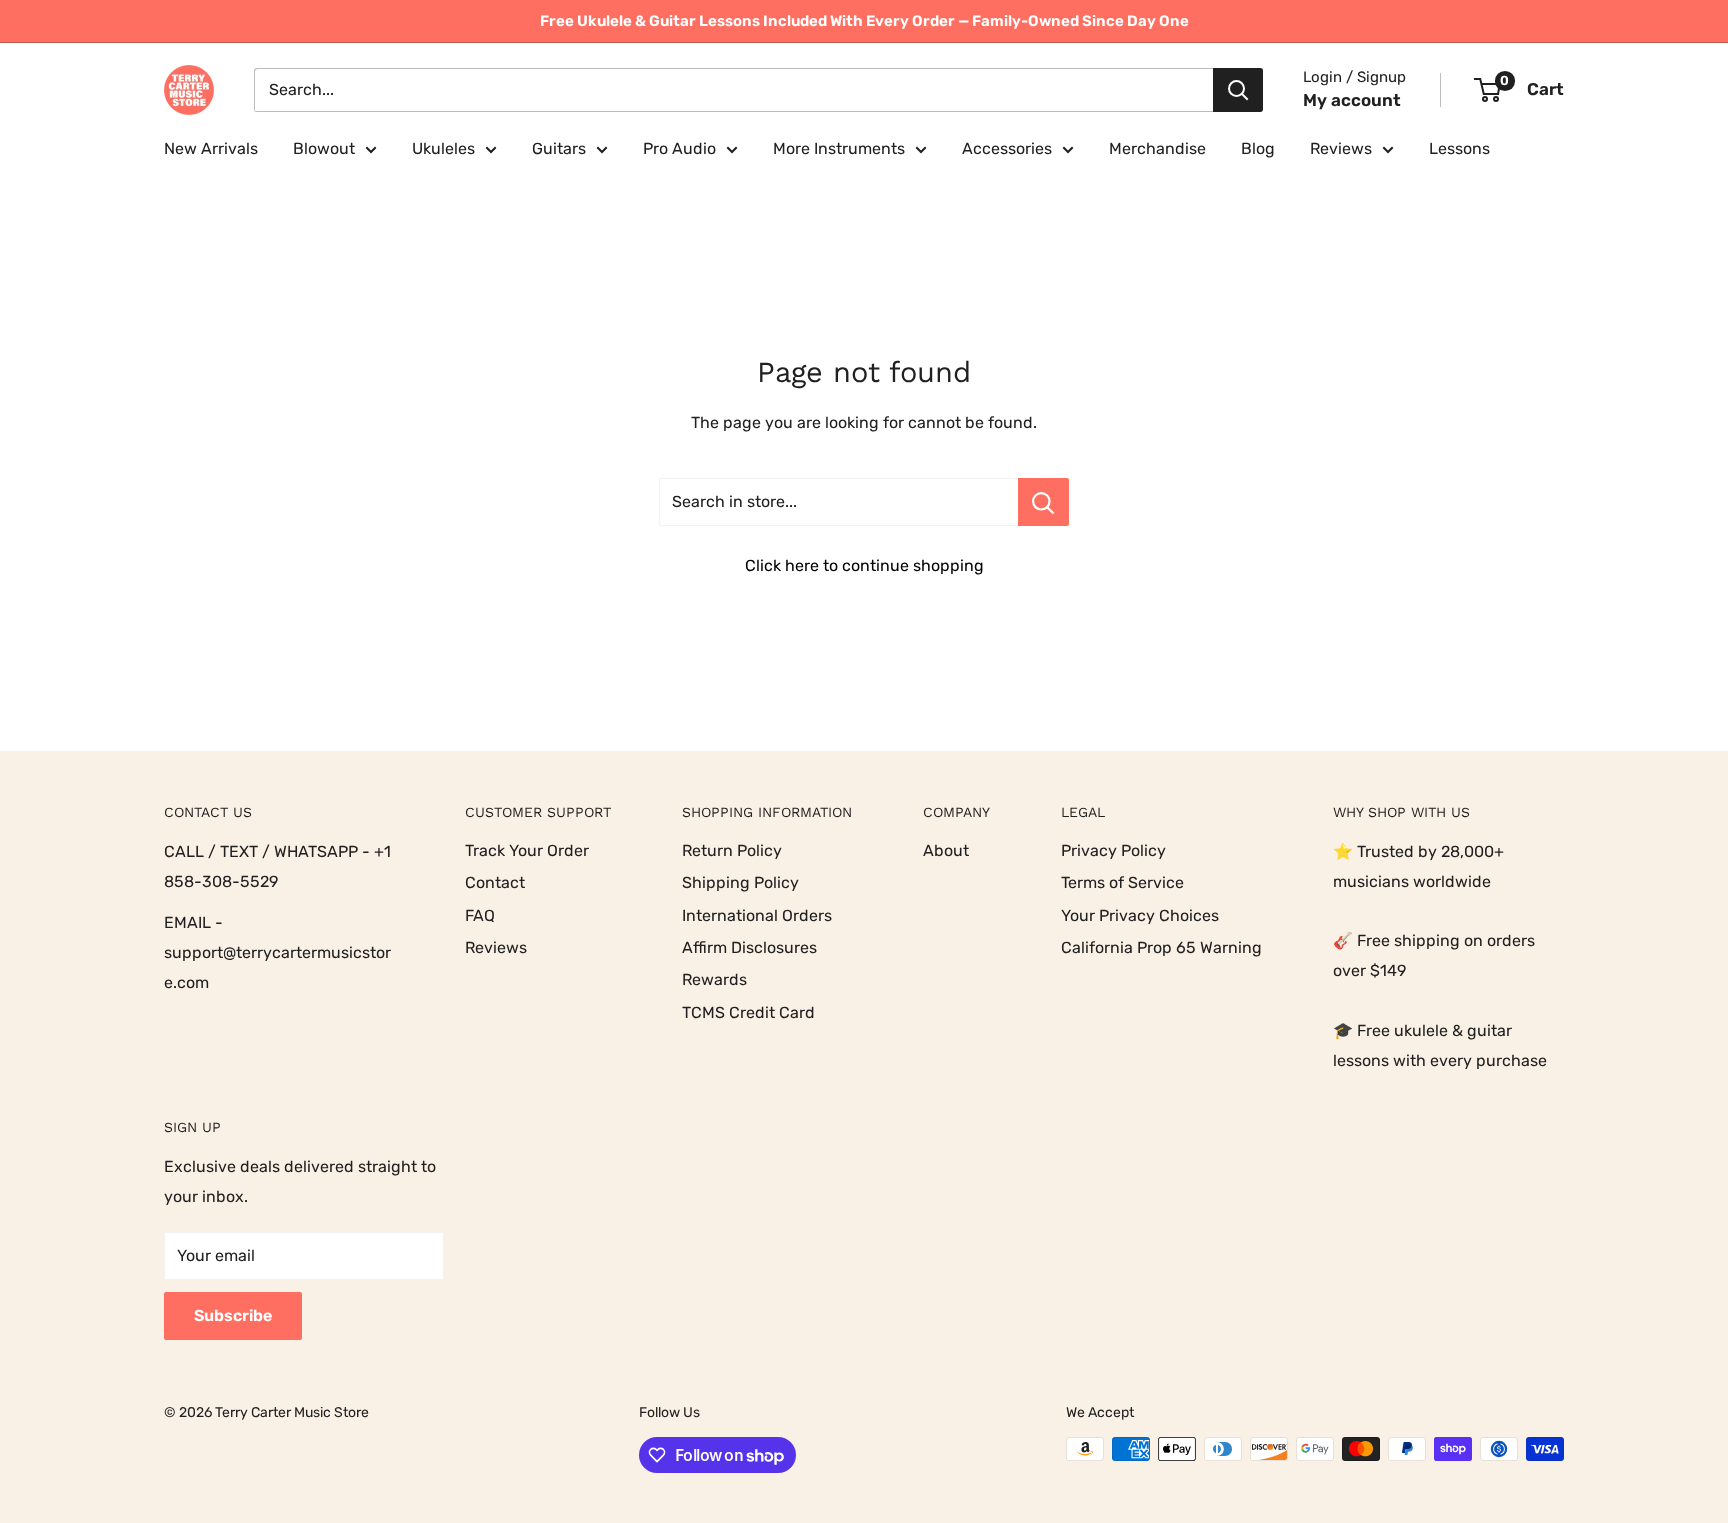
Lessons (1459, 148)
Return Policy (732, 850)
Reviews (1341, 148)
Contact (495, 882)
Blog (1258, 148)
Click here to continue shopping (864, 565)
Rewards (714, 979)
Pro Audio (679, 148)
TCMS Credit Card (748, 1012)
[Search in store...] (1043, 502)
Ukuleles (443, 148)
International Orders (757, 915)
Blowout (324, 148)
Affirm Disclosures (749, 947)
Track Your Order (527, 850)
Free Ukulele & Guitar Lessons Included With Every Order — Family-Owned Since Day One (864, 21)
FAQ (480, 915)
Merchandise (1157, 148)
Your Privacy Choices (1140, 915)
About (946, 850)
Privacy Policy (1113, 850)
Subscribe (233, 1315)
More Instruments (839, 148)
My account (1352, 100)
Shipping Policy (740, 882)
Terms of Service (1122, 882)
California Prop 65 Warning (1161, 947)
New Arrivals (211, 148)
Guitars (559, 148)
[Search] (1238, 90)
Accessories (1007, 148)
